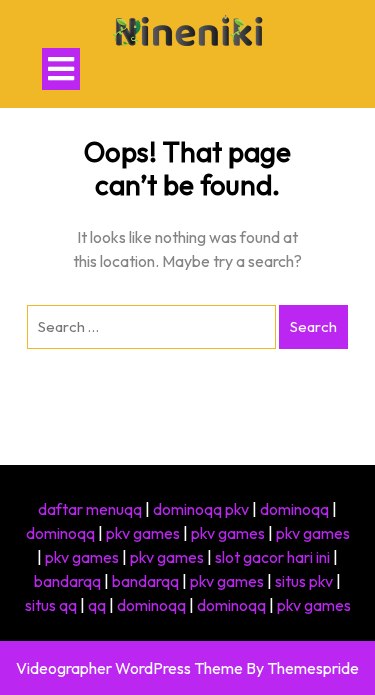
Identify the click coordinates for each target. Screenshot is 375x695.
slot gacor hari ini (272, 557)
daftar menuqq (90, 509)
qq (97, 605)
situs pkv (304, 581)
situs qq (51, 605)
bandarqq (67, 581)
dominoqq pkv (201, 509)
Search (313, 326)
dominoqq (294, 509)
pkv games (143, 533)
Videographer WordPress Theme (129, 668)
